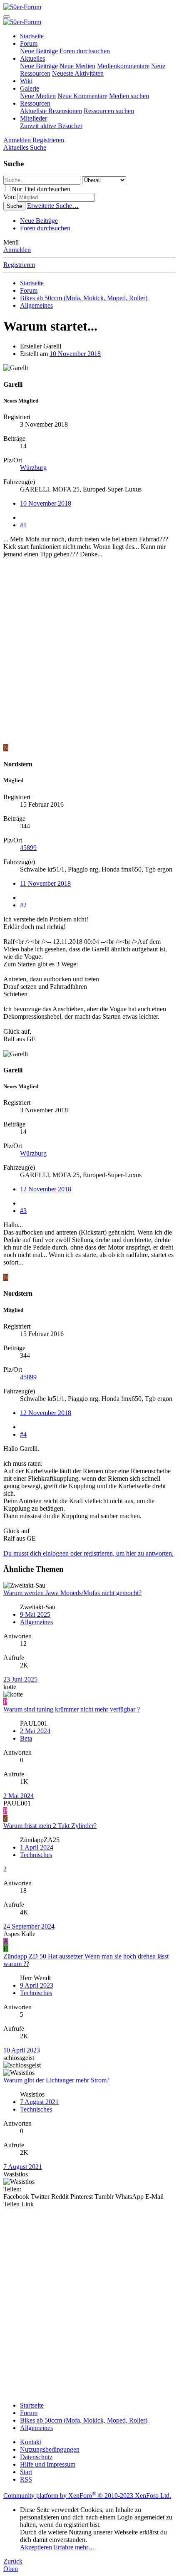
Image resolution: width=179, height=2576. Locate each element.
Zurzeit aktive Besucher (51, 126)
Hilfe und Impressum (48, 2464)
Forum (29, 43)
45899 (28, 848)
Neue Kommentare (82, 96)
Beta (26, 1738)
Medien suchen (129, 96)
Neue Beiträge (39, 51)
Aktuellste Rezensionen (51, 111)
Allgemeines (36, 1622)
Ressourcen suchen (109, 111)
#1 (23, 525)
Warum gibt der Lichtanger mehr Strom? (56, 2080)
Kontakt (31, 2442)
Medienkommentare (123, 66)
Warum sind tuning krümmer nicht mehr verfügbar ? (72, 1709)
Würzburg (33, 468)
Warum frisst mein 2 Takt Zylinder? (50, 1826)
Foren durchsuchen (85, 51)
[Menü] (7, 17)
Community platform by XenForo (87, 2496)
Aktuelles (32, 58)
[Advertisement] (89, 655)
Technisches (36, 1855)
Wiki (26, 81)
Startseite (32, 36)
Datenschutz (36, 2457)
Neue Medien (77, 66)
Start (26, 2472)
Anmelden (17, 250)
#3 (23, 1211)
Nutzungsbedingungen (50, 2449)
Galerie (30, 88)
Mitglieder (34, 118)
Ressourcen (35, 103)
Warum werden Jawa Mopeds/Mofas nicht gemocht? (72, 1593)
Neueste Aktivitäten (78, 73)
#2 (23, 905)
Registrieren (19, 265)
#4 (23, 1434)
